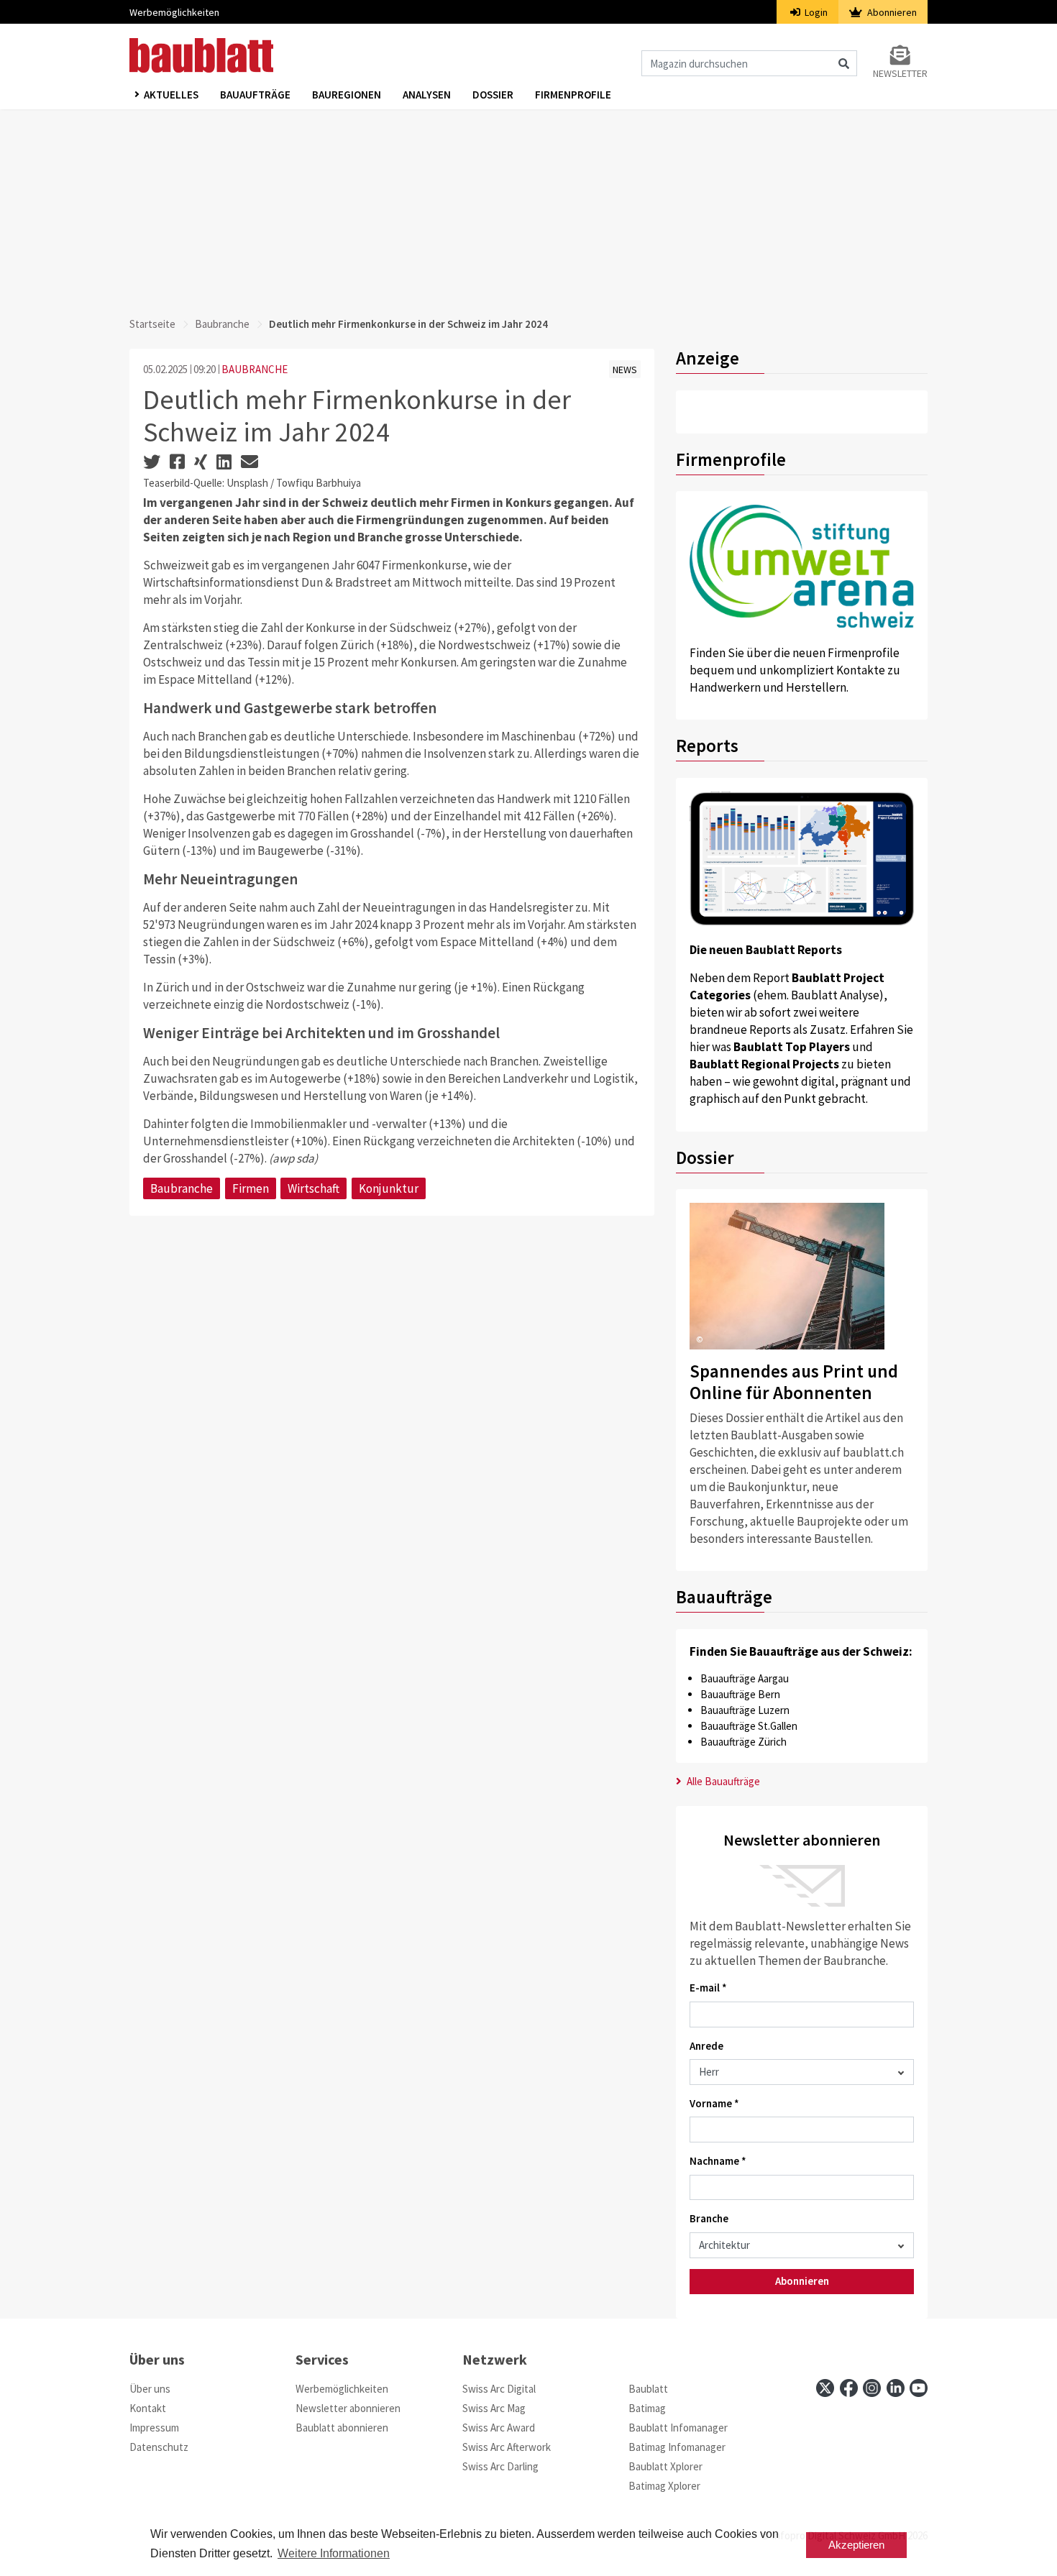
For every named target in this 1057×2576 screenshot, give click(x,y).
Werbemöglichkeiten (174, 12)
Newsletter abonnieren (348, 2408)
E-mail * (708, 1988)
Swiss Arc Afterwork (507, 2447)
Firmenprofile (573, 95)
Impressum (154, 2428)
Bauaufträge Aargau (745, 1678)
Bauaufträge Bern (740, 1694)
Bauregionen (347, 95)
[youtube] (919, 2388)
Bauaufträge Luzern (745, 1710)
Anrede (706, 2046)
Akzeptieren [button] (856, 2545)
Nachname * (718, 2161)
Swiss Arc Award (499, 2428)
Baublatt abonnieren (342, 2428)
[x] (825, 2388)
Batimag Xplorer (664, 2486)
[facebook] (849, 2388)
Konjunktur (389, 1188)
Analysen (427, 95)
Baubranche (222, 324)
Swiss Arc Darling (500, 2466)
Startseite (152, 324)
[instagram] (872, 2388)
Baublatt (648, 2389)
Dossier (493, 95)
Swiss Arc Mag (494, 2408)
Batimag (647, 2408)
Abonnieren (891, 12)
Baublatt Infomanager (678, 2428)
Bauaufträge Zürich (743, 1742)
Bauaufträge (255, 95)
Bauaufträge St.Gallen (749, 1726)
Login (815, 12)
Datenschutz (159, 2447)
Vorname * (714, 2103)
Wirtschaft (314, 1188)
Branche (709, 2218)
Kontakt (148, 2408)
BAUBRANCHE (255, 369)
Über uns (150, 2389)
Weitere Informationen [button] (334, 2553)
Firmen (251, 1188)
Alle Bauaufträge (722, 1781)
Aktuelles (171, 95)
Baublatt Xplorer (665, 2466)
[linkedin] (896, 2388)
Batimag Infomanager (677, 2447)
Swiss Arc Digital (499, 2389)
